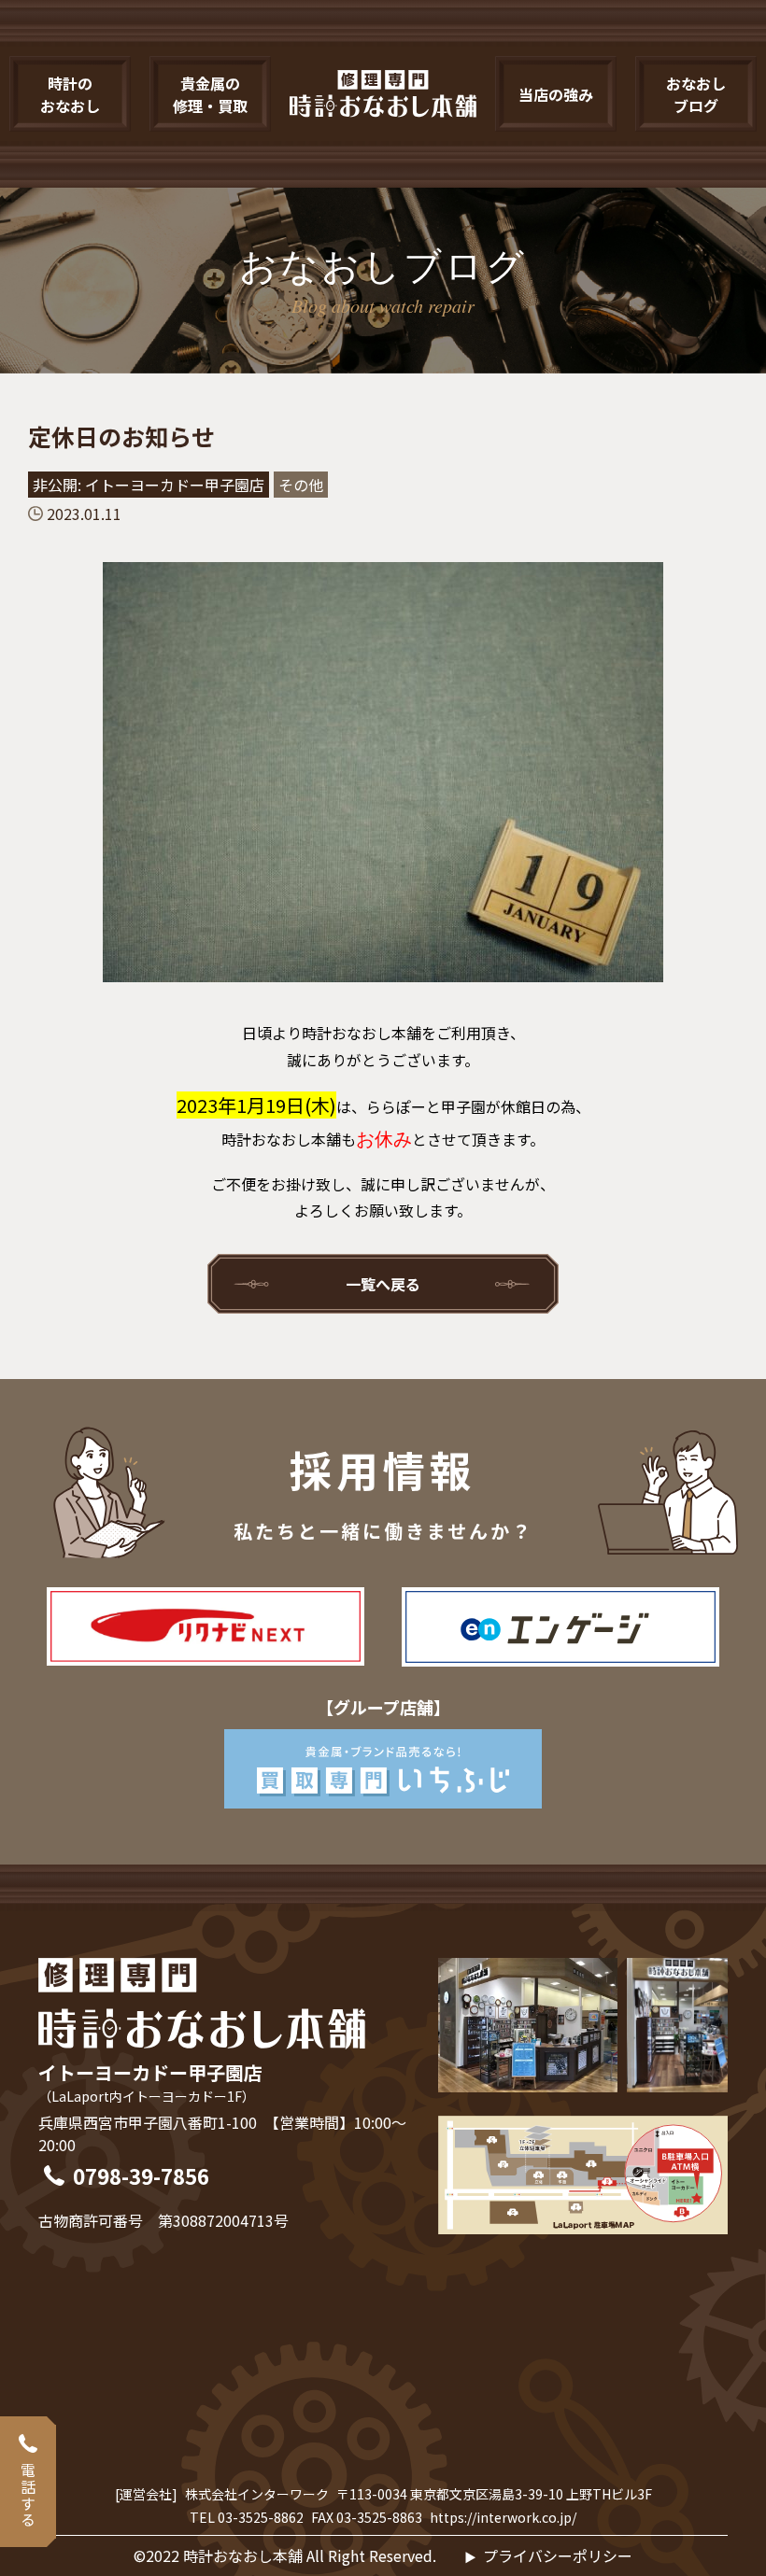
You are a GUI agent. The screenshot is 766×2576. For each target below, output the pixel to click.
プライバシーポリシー (557, 2555)
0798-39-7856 (141, 2175)
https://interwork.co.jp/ (503, 2517)
